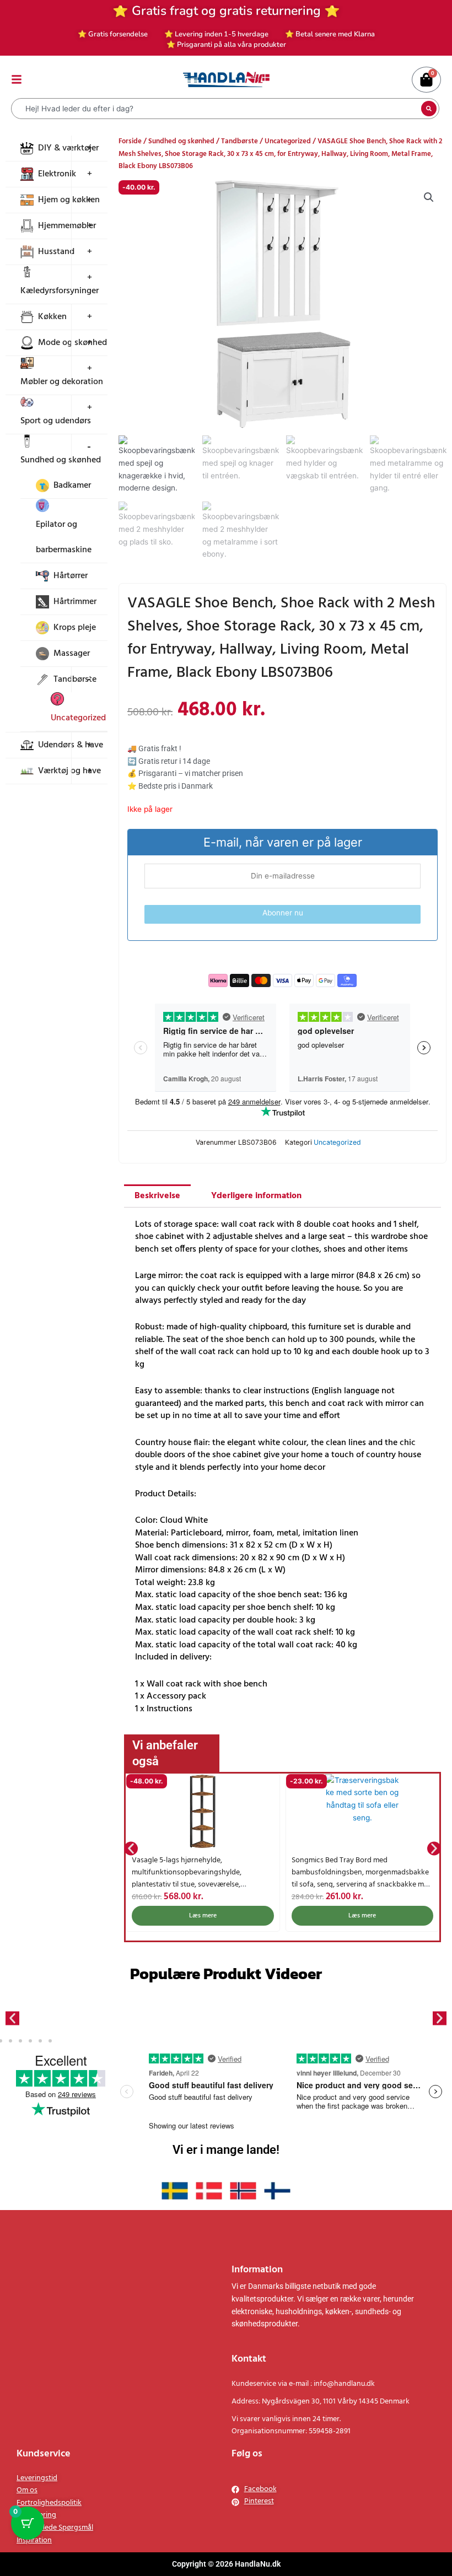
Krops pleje (75, 628)
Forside (130, 141)
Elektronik (57, 174)
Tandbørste (240, 141)
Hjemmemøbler (67, 226)
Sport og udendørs (56, 421)
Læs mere (203, 1916)
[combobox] (217, 109)
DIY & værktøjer (68, 148)
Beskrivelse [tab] (157, 1196)
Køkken (52, 317)
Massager (72, 654)
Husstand (56, 252)
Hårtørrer (71, 576)
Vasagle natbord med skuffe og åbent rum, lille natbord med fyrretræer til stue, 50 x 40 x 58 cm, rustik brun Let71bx (362, 1872)
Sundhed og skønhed (61, 460)
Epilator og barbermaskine (64, 537)
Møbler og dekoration (62, 382)
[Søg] (429, 109)
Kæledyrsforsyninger (60, 291)
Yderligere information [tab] (256, 1196)
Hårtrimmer (75, 602)
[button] (429, 197)
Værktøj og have (69, 771)
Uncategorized (78, 718)
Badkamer (72, 486)
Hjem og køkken (69, 200)
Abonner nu (283, 913)
